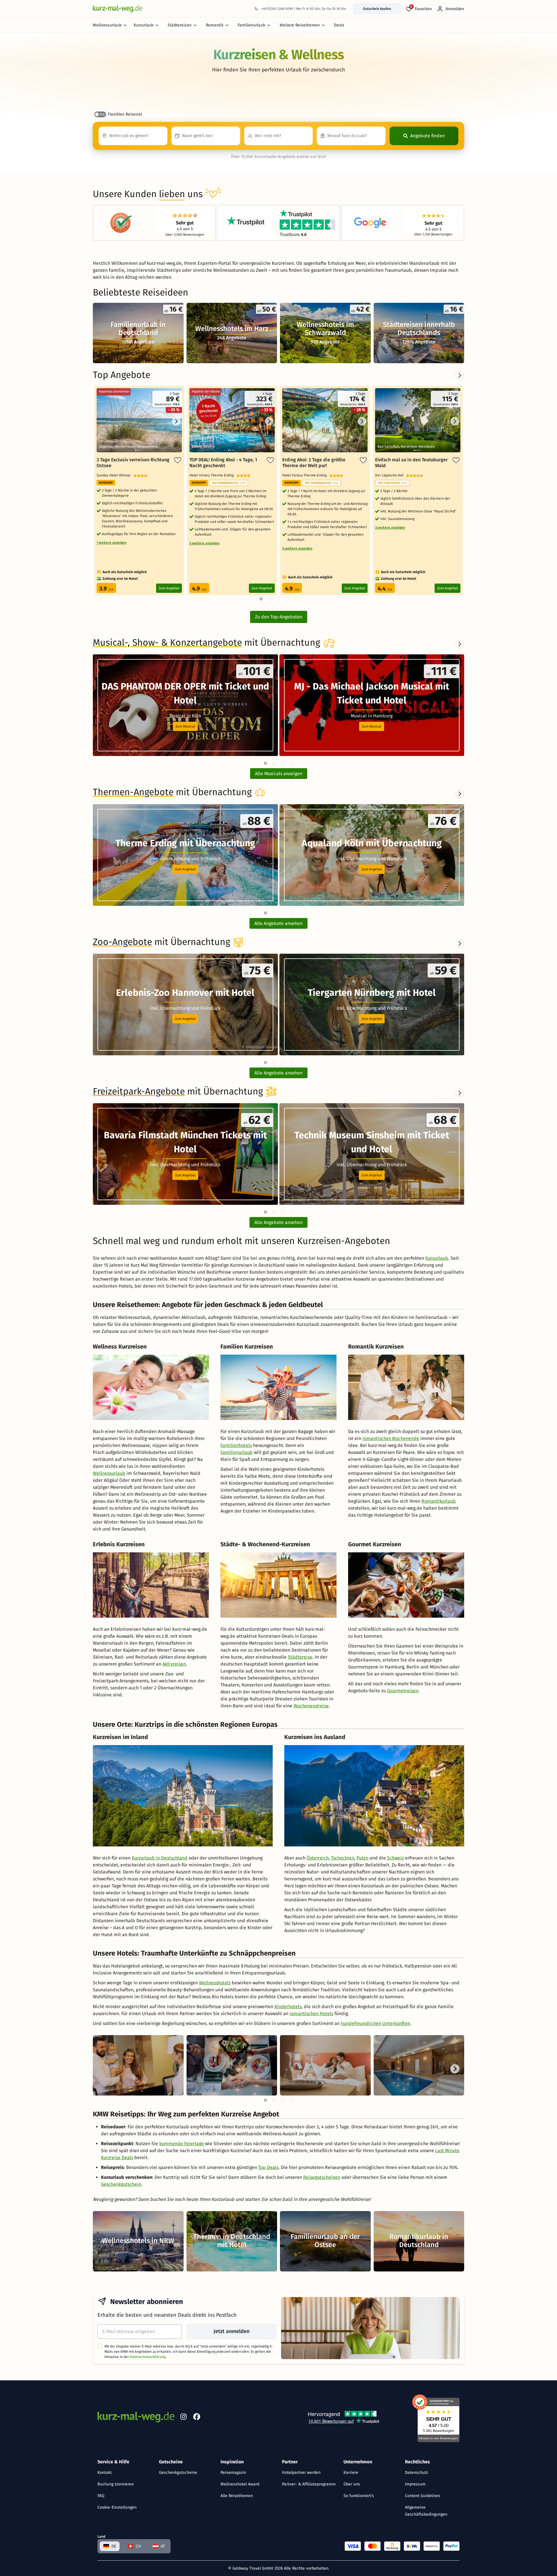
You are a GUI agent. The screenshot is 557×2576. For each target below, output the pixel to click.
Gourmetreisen (403, 1691)
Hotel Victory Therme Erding (213, 475)
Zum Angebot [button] (185, 869)
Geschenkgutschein (121, 2184)
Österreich (318, 1858)
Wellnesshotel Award (240, 2484)
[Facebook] (197, 2418)
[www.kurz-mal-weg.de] (117, 9)
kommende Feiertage (182, 2144)
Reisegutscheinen (322, 2177)
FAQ (101, 2496)
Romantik (215, 25)
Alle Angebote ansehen (278, 923)
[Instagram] (183, 2418)
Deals (339, 25)
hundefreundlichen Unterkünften (376, 2023)
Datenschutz (416, 2473)
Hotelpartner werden (301, 2473)
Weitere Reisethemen (300, 25)
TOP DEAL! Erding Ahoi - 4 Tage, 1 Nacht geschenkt (223, 463)
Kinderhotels (288, 2007)
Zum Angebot (169, 588)
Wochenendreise (311, 1706)
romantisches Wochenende (391, 1438)
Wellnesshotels (215, 1983)
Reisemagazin (233, 2473)
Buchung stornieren (116, 2484)
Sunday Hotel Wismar (115, 475)
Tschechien (343, 1858)
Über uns (352, 2484)
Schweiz (395, 1858)
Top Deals (268, 2167)
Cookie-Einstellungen (117, 2507)
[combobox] (133, 136)
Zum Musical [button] (185, 726)
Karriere (351, 2473)
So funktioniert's (359, 2496)
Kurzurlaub (144, 25)
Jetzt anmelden (232, 2331)
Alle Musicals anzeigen (279, 774)
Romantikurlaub (439, 1501)
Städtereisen (180, 25)
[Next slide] (460, 644)
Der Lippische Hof (390, 475)
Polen (362, 1858)
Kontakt (105, 2473)
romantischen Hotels (311, 2014)
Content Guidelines (423, 2496)
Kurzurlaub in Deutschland (160, 1858)
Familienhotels (236, 1445)
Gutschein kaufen (377, 9)
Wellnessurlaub (107, 25)
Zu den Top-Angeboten (279, 617)
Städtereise (300, 1657)
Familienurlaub (251, 25)
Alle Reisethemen (237, 2496)
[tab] (265, 763)
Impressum (415, 2484)
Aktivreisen (174, 1664)
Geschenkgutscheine (178, 2473)
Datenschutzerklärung (148, 2357)
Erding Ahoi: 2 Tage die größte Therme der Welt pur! (314, 463)
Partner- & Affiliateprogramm (309, 2484)
